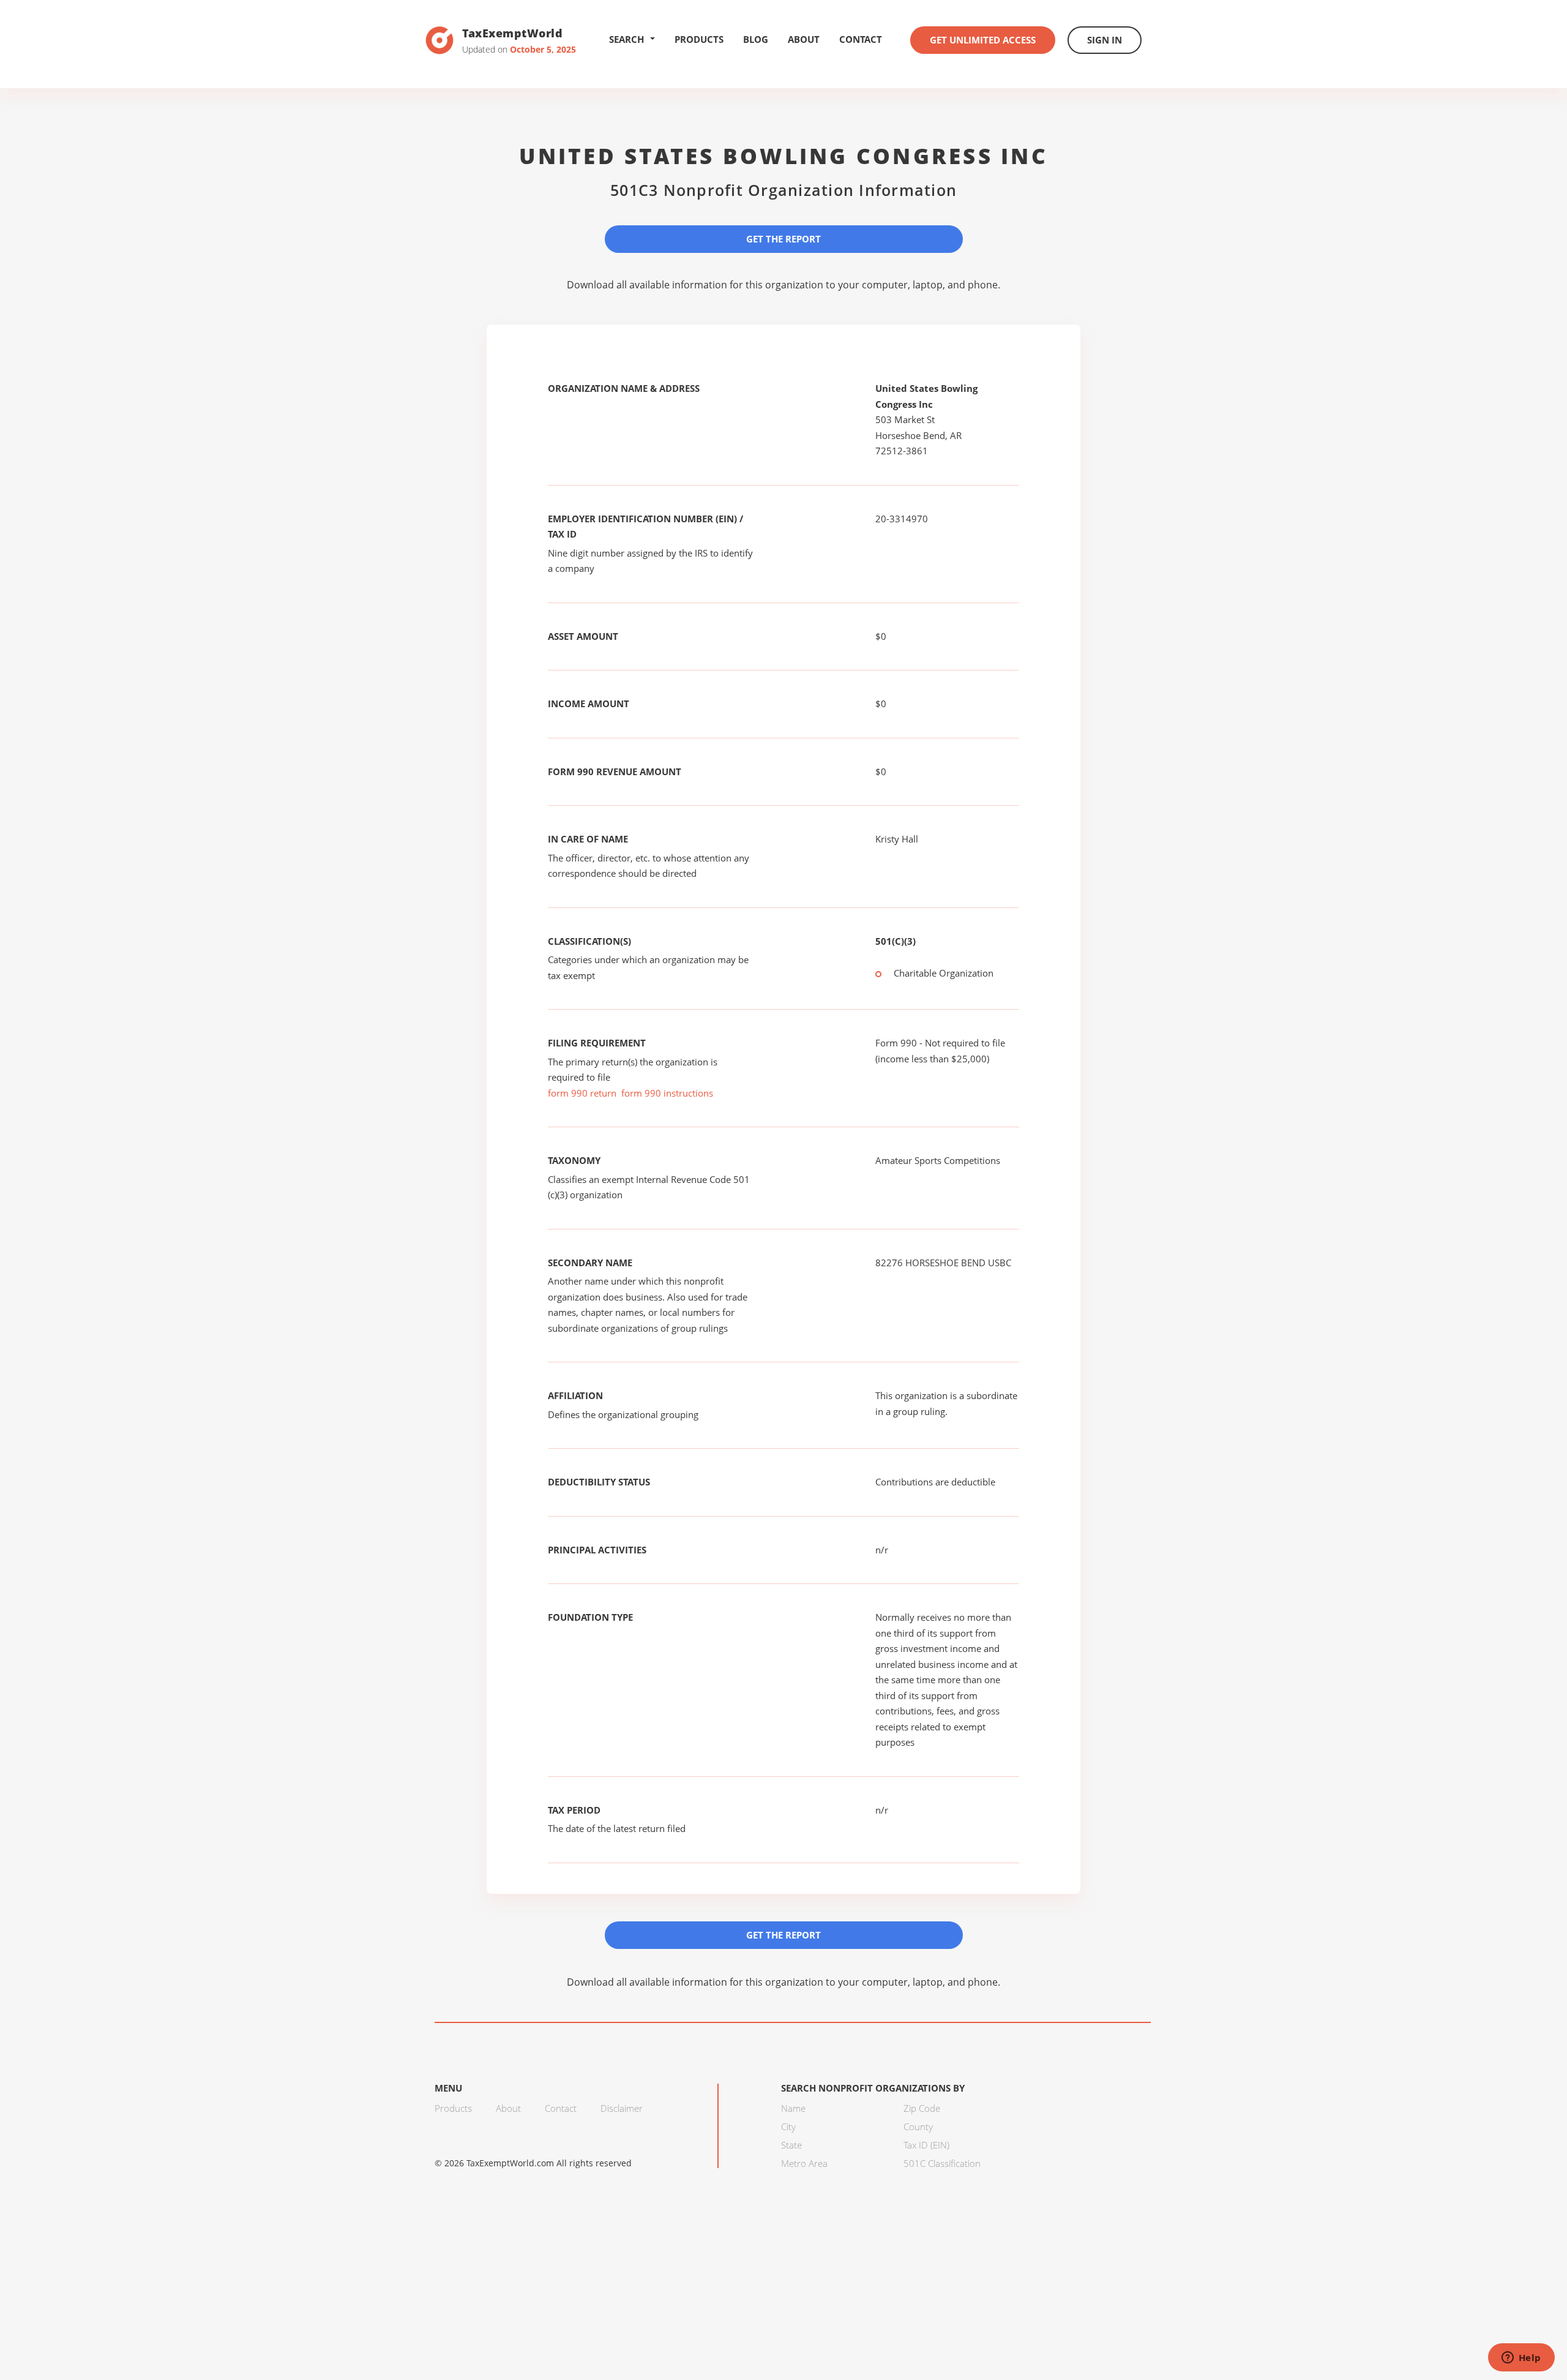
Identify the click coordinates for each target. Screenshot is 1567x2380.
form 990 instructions (667, 1093)
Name (793, 2108)
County (918, 2127)
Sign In (1105, 40)
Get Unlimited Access (983, 40)
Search (626, 39)
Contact (861, 39)
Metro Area (804, 2163)
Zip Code (922, 2108)
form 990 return (582, 1093)
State (791, 2145)
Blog (756, 39)
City (788, 2127)
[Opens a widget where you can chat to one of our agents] (1521, 2359)
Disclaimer (622, 2108)
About (804, 39)
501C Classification (942, 2163)
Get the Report (783, 239)
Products (699, 39)
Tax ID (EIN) (926, 2145)
